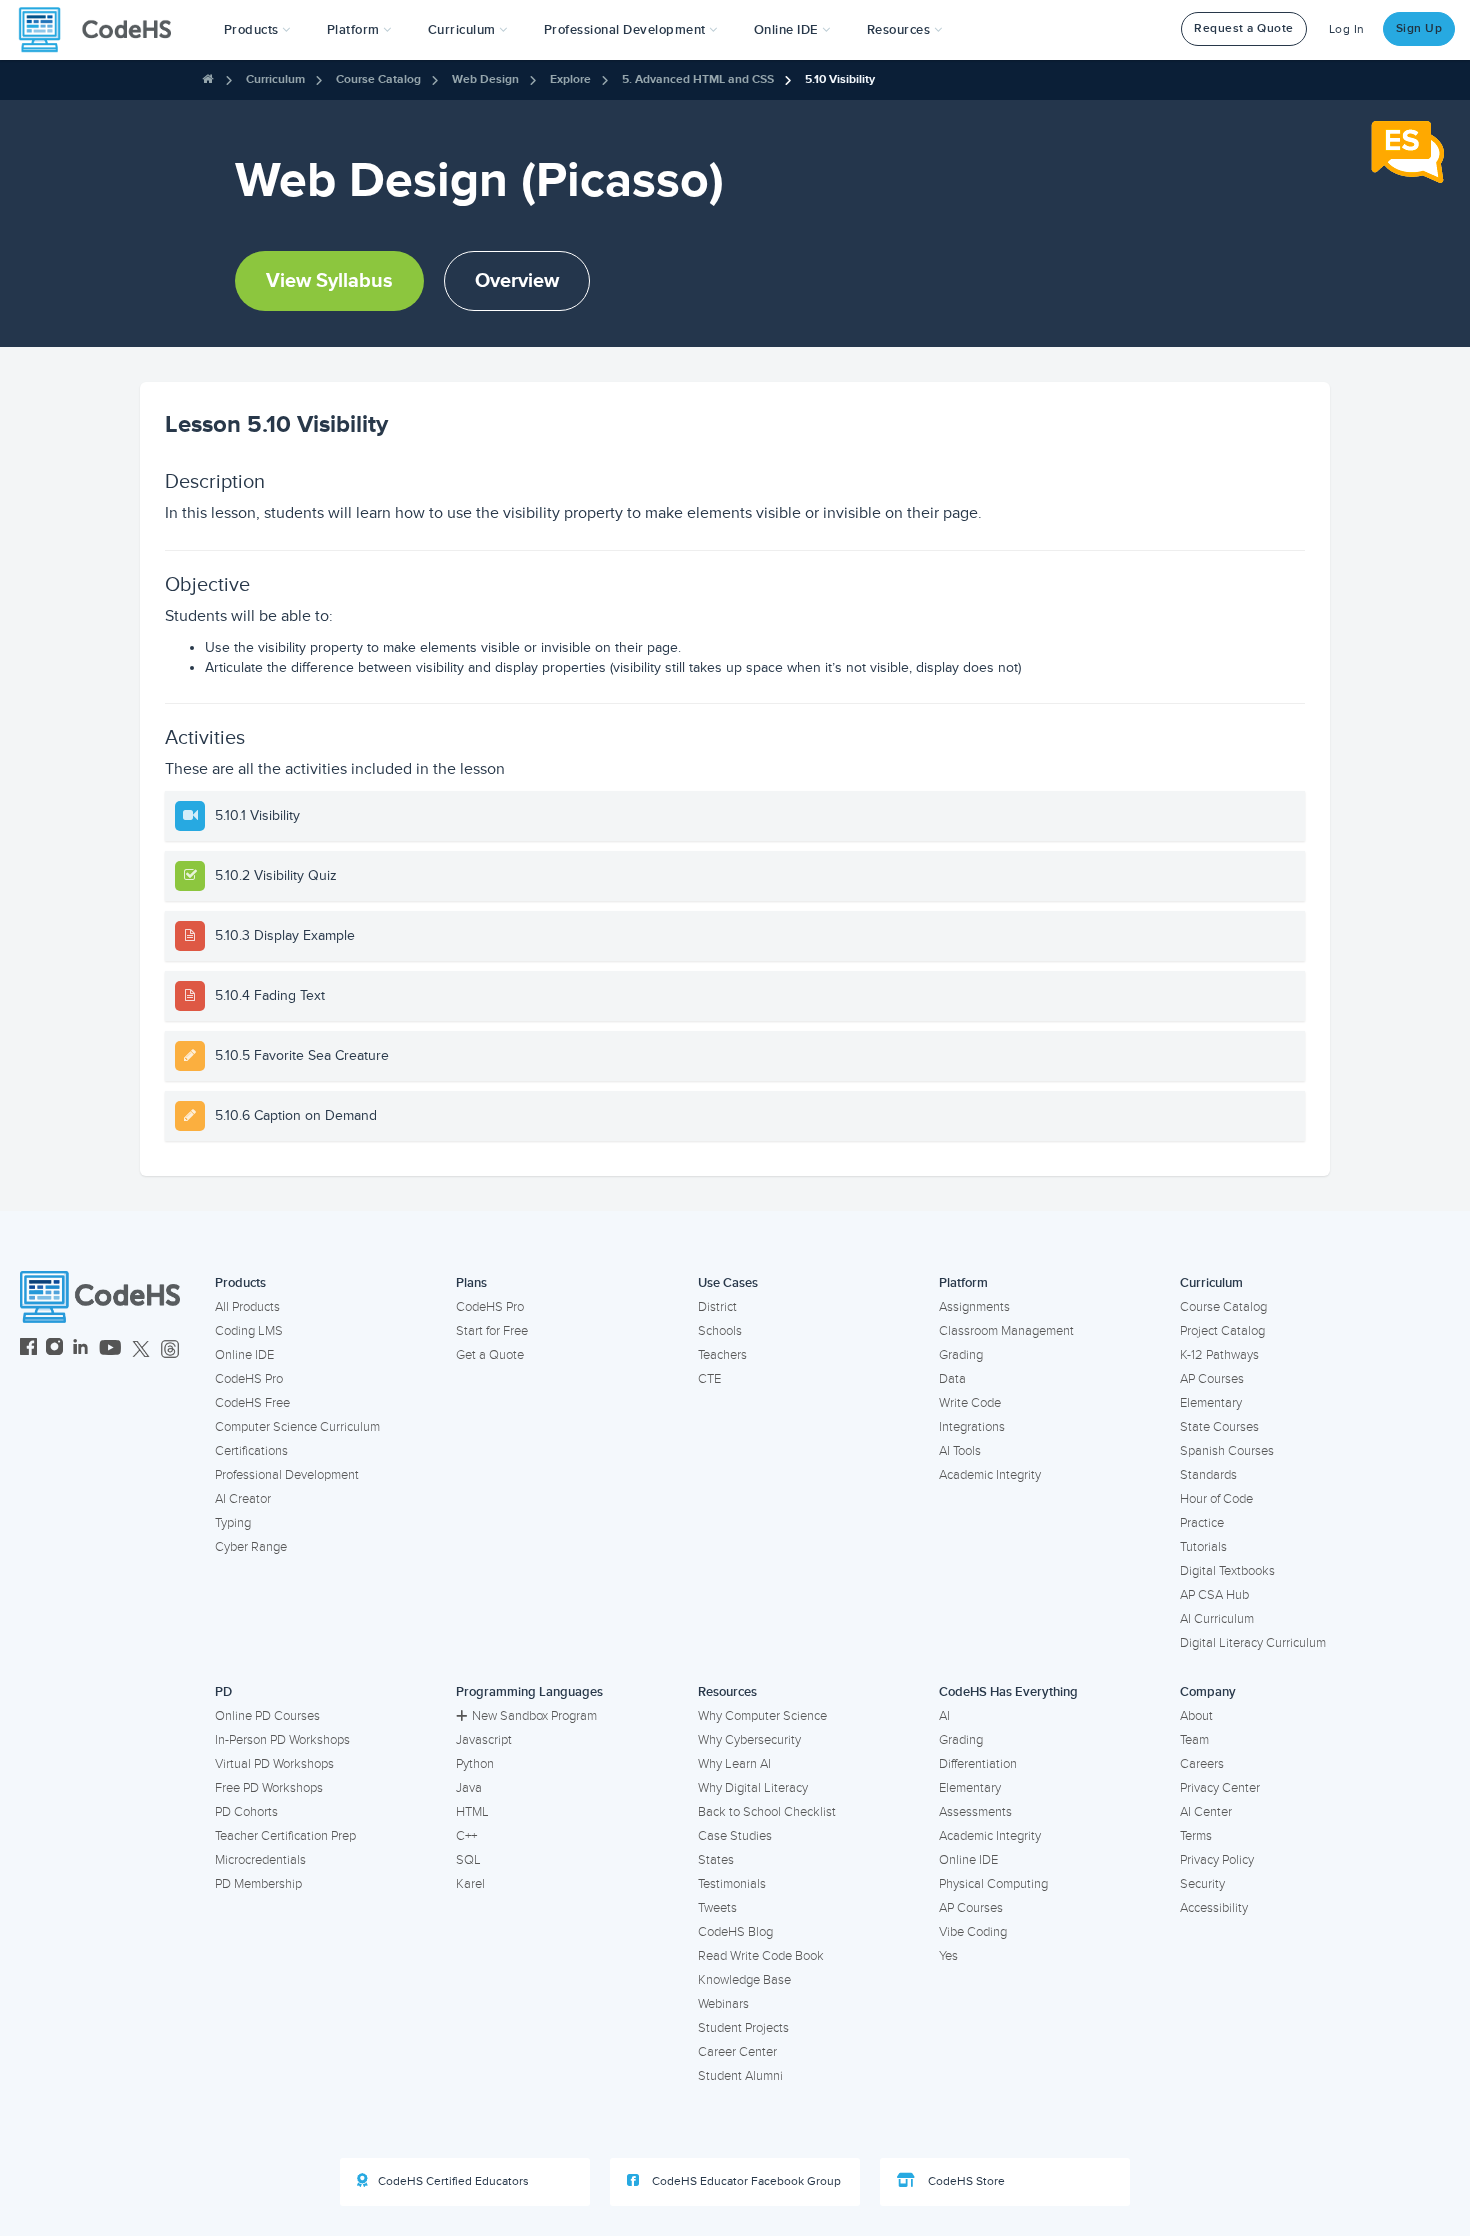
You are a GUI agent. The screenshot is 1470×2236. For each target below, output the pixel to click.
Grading (961, 1355)
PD (223, 1692)
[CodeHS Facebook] (28, 1349)
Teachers (722, 1355)
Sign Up (1419, 28)
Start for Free (492, 1331)
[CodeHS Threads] (170, 1349)
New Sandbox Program (534, 1716)
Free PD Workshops (269, 1788)
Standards (1208, 1475)
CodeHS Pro (249, 1379)
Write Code (970, 1403)
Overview (517, 281)
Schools (720, 1331)
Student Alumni (740, 2076)
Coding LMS (249, 1331)
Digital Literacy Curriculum (1253, 1643)
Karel (470, 1884)
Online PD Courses (267, 1716)
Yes (948, 1956)
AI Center (1206, 1812)
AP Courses (1212, 1379)
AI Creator (243, 1499)
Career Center (737, 2052)
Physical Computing (993, 1884)
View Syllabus (329, 281)
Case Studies (735, 1836)
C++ (466, 1836)
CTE (709, 1379)
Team (1194, 1740)
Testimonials (732, 1884)
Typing (233, 1523)
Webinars (723, 2004)
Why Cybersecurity (749, 1740)
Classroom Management (1006, 1331)
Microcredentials (260, 1860)
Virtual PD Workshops (274, 1764)
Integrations (972, 1427)
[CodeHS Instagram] (54, 1349)
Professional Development (287, 1475)
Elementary (1211, 1403)
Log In (1347, 29)
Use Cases (728, 1283)
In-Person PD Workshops (282, 1740)
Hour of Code (1216, 1499)
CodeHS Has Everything (1008, 1692)
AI (944, 1716)
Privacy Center (1220, 1788)
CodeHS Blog (735, 1932)
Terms (1196, 1836)
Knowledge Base (744, 1980)
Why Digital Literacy (753, 1788)
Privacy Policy (1217, 1860)
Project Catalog (1222, 1331)
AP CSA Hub (1214, 1595)
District (717, 1307)
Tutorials (1203, 1547)
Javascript (484, 1740)
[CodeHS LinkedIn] (80, 1349)
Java (469, 1788)
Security (1202, 1884)
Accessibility (1214, 1908)
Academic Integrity (990, 1475)
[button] (257, 30)
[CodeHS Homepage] (103, 30)
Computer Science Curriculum (297, 1427)
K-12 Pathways (1219, 1355)
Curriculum (275, 79)
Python (475, 1764)
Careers (1202, 1764)
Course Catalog (378, 79)
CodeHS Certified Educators (453, 2181)
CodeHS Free (252, 1403)
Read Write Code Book (761, 1956)
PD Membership (258, 1884)
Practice (1202, 1523)
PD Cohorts (246, 1812)
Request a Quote (1244, 28)
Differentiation (978, 1764)
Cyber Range (251, 1547)
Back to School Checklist (767, 1812)
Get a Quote (490, 1355)
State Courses (1219, 1427)
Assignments (974, 1307)
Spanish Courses (1227, 1451)
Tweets (717, 1908)
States (716, 1860)
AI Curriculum (1217, 1619)
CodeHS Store (965, 2181)
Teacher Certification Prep (285, 1836)
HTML (472, 1812)
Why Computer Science (762, 1716)
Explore (570, 79)
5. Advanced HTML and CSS (698, 79)
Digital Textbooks (1227, 1571)
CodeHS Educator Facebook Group (745, 2181)
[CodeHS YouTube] (110, 1349)
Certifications (251, 1451)
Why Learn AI (734, 1764)
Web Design (485, 79)
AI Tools (960, 1451)
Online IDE (244, 1355)
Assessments (975, 1812)
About (1196, 1716)
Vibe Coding (973, 1932)
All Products (247, 1307)
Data (952, 1379)
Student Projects (743, 2028)
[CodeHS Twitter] (141, 1349)
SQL (468, 1860)
